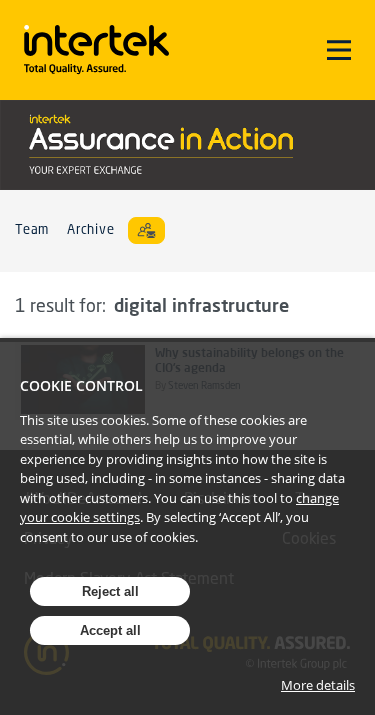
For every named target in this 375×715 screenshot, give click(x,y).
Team (32, 230)
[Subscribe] (146, 230)
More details (318, 685)
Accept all (110, 630)
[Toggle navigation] (339, 50)
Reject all (110, 591)
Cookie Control (81, 385)
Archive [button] (90, 230)
